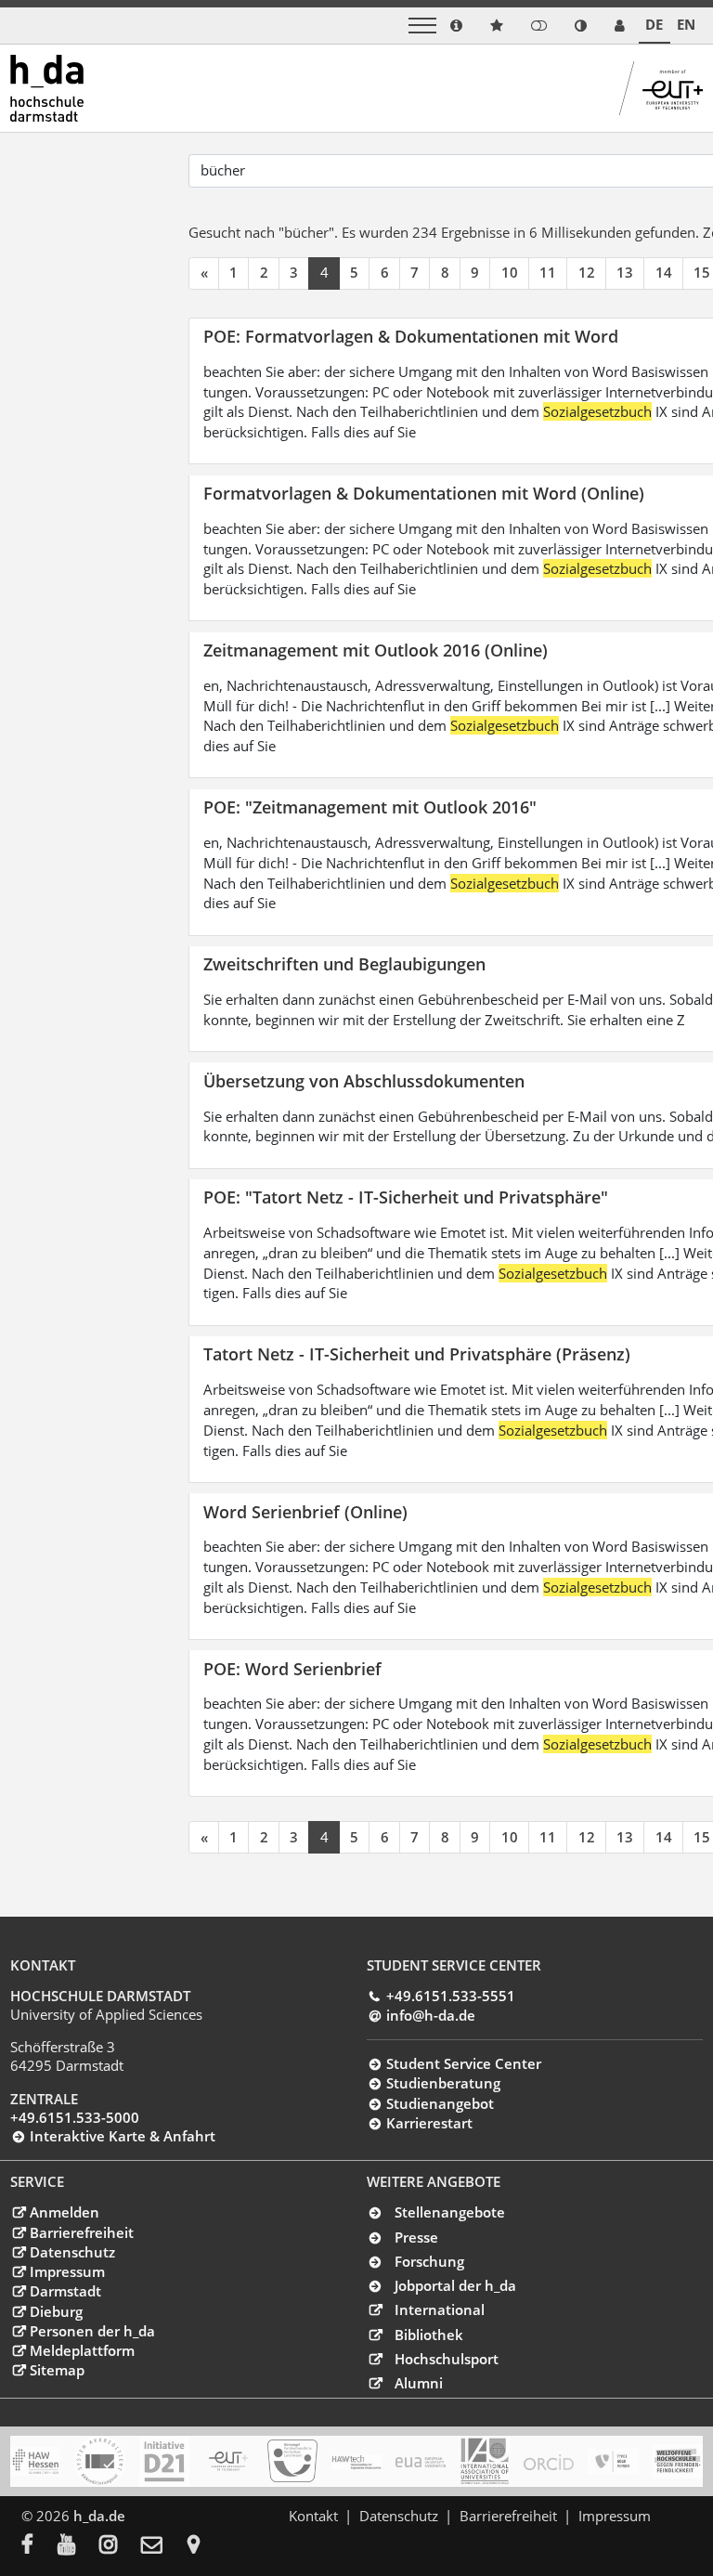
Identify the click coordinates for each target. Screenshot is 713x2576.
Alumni (419, 2383)
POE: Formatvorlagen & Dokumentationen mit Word (411, 336)
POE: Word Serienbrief (292, 1668)
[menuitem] (39, 2546)
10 (510, 272)
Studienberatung (443, 2083)
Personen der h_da (92, 2331)
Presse (416, 2237)
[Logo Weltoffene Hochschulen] (678, 2461)
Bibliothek (429, 2335)
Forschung (429, 2261)
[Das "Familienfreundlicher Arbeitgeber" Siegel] (292, 2461)
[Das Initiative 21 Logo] (164, 2461)
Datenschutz (72, 2252)
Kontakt (313, 2516)
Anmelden (64, 2212)
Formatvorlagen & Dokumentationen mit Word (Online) (424, 493)
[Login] (539, 26)
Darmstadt (65, 2291)
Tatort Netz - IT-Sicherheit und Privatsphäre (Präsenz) (417, 1353)
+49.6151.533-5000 (75, 2117)
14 (664, 272)
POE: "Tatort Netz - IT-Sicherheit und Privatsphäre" (406, 1197)
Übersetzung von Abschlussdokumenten (364, 1080)
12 (587, 272)
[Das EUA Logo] (421, 2462)
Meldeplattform (82, 2350)
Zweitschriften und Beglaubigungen (344, 963)
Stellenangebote (450, 2212)
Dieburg (56, 2311)
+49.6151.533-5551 (450, 1996)
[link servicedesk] (620, 26)
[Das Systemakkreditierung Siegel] (99, 2461)
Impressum (67, 2271)
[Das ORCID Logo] (549, 2462)
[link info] (456, 26)
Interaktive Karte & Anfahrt (122, 2136)
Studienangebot (440, 2103)
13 (625, 272)
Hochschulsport (447, 2359)
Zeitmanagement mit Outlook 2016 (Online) (376, 650)
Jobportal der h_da (455, 2285)
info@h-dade (430, 2015)
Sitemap (57, 2370)
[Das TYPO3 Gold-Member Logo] (613, 2462)
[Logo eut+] (228, 2461)
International (440, 2309)
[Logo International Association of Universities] (485, 2461)
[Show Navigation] (422, 26)
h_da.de (99, 2516)
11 (548, 272)
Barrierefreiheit (81, 2232)
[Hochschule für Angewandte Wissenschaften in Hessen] (35, 2461)
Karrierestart (429, 2123)
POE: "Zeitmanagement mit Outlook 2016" (370, 807)
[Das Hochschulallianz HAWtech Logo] (356, 2462)
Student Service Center (463, 2063)
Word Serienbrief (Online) (305, 1511)
